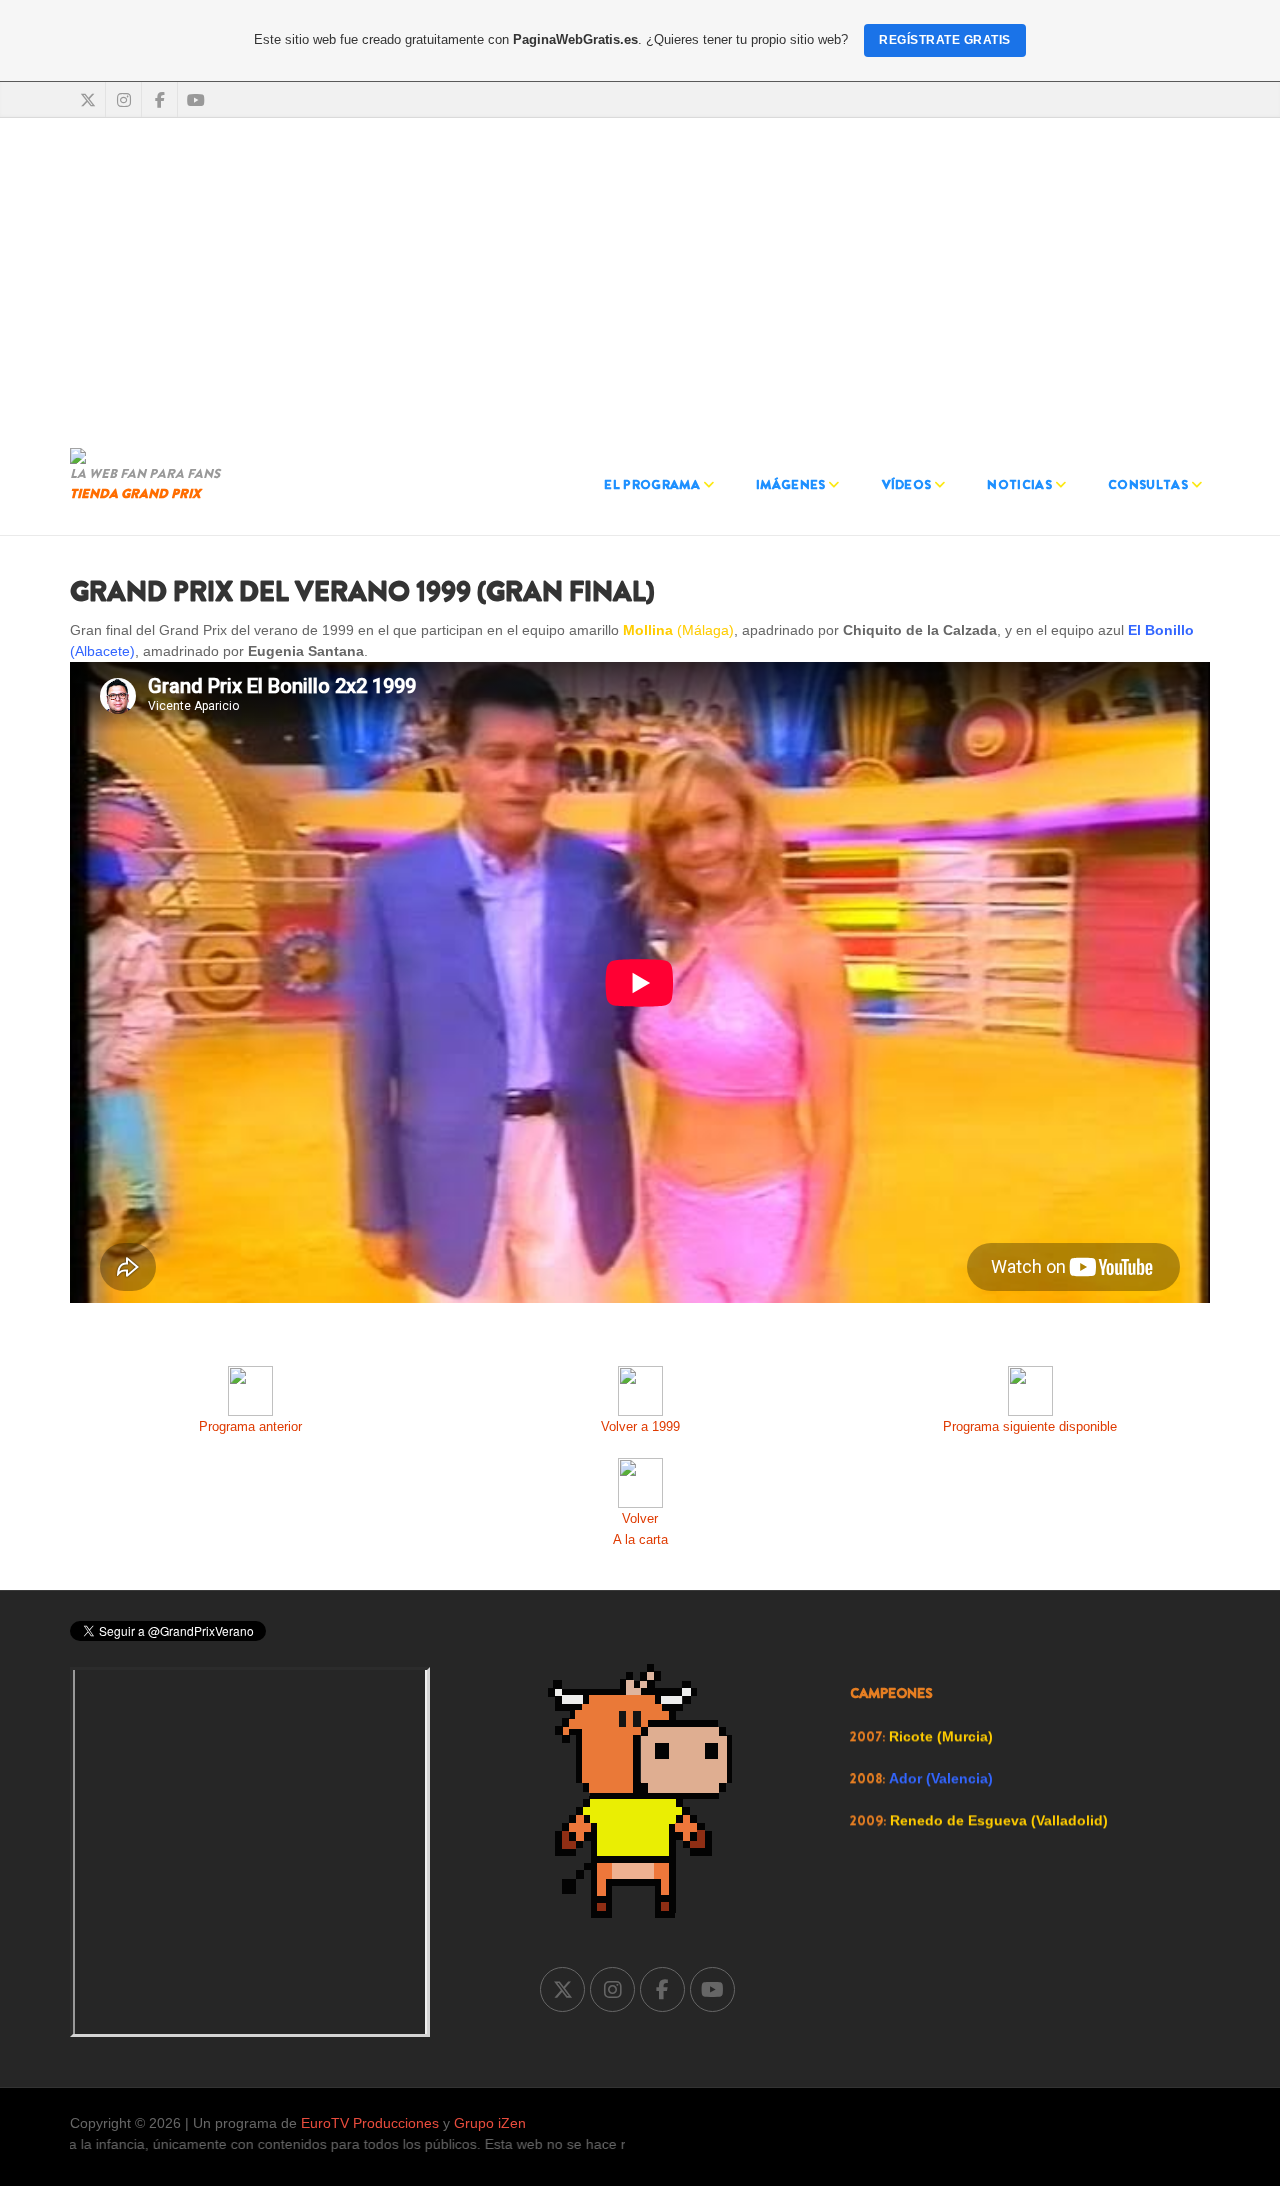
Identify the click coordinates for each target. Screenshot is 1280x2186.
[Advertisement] (640, 278)
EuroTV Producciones (370, 2123)
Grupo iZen (490, 2123)
